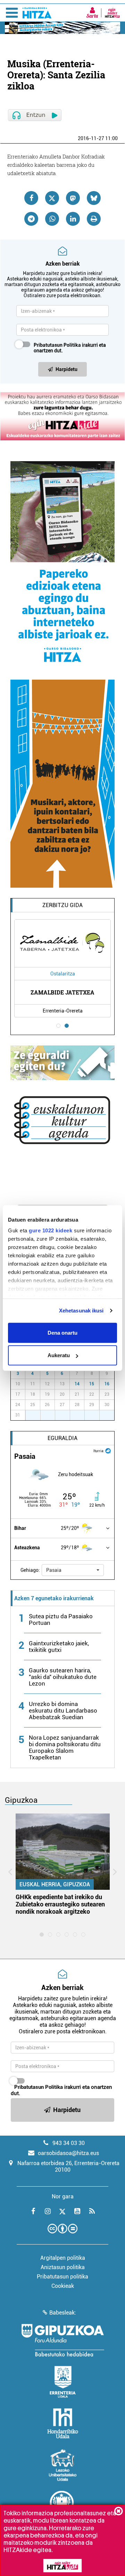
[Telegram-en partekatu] (31, 219)
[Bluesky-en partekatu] (94, 198)
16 (107, 1384)
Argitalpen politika (63, 2258)
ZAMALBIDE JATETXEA (62, 992)
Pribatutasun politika (62, 2277)
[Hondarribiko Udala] (63, 2423)
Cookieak (63, 2286)
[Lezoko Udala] (63, 2465)
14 (77, 1384)
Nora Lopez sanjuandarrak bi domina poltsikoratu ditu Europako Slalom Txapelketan (65, 1747)
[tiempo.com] (108, 1450)
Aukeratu (59, 1355)
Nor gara (63, 2196)
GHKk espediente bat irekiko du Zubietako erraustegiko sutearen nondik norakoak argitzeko (60, 1904)
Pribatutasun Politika (57, 345)
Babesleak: (63, 2313)
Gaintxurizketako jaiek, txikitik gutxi (59, 1647)
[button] (73, 1570)
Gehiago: (30, 1570)
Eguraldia (62, 1438)
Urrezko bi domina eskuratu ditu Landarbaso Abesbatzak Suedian (63, 1711)
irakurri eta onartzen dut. (70, 348)
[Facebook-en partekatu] (31, 198)
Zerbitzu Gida (62, 905)
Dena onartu (62, 1332)
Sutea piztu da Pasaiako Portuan (61, 1619)
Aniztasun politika (63, 2267)
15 (92, 1384)
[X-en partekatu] (52, 198)
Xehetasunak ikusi (81, 1311)
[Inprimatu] (94, 219)
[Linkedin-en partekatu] (73, 219)
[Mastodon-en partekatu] (73, 198)
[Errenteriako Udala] (63, 2382)
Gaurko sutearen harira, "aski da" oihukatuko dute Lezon (63, 1677)
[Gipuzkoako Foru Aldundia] (62, 2340)
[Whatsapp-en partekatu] (52, 219)
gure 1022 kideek (51, 1230)
